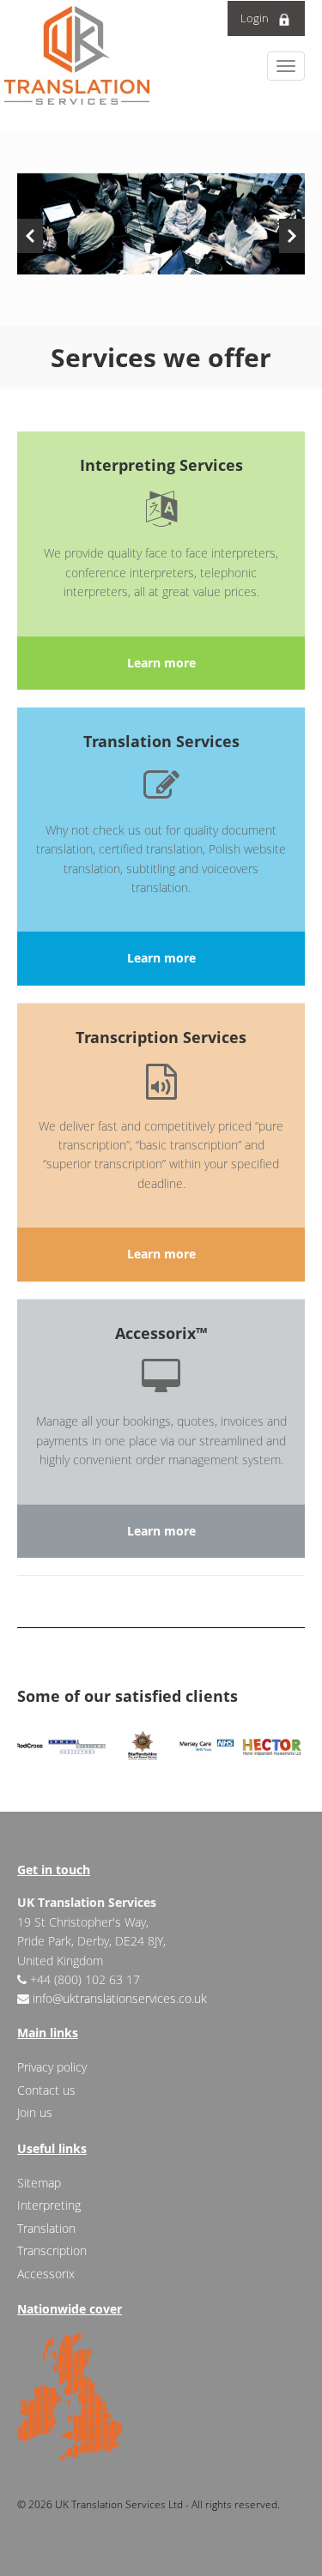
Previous (30, 236)
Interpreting (49, 2205)
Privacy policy (52, 2067)
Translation (46, 2228)
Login (255, 18)
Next (292, 236)
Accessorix (46, 2274)
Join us (35, 2112)
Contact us (46, 2090)
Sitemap (39, 2183)
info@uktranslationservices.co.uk (120, 1998)
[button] (286, 66)
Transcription (52, 2250)
